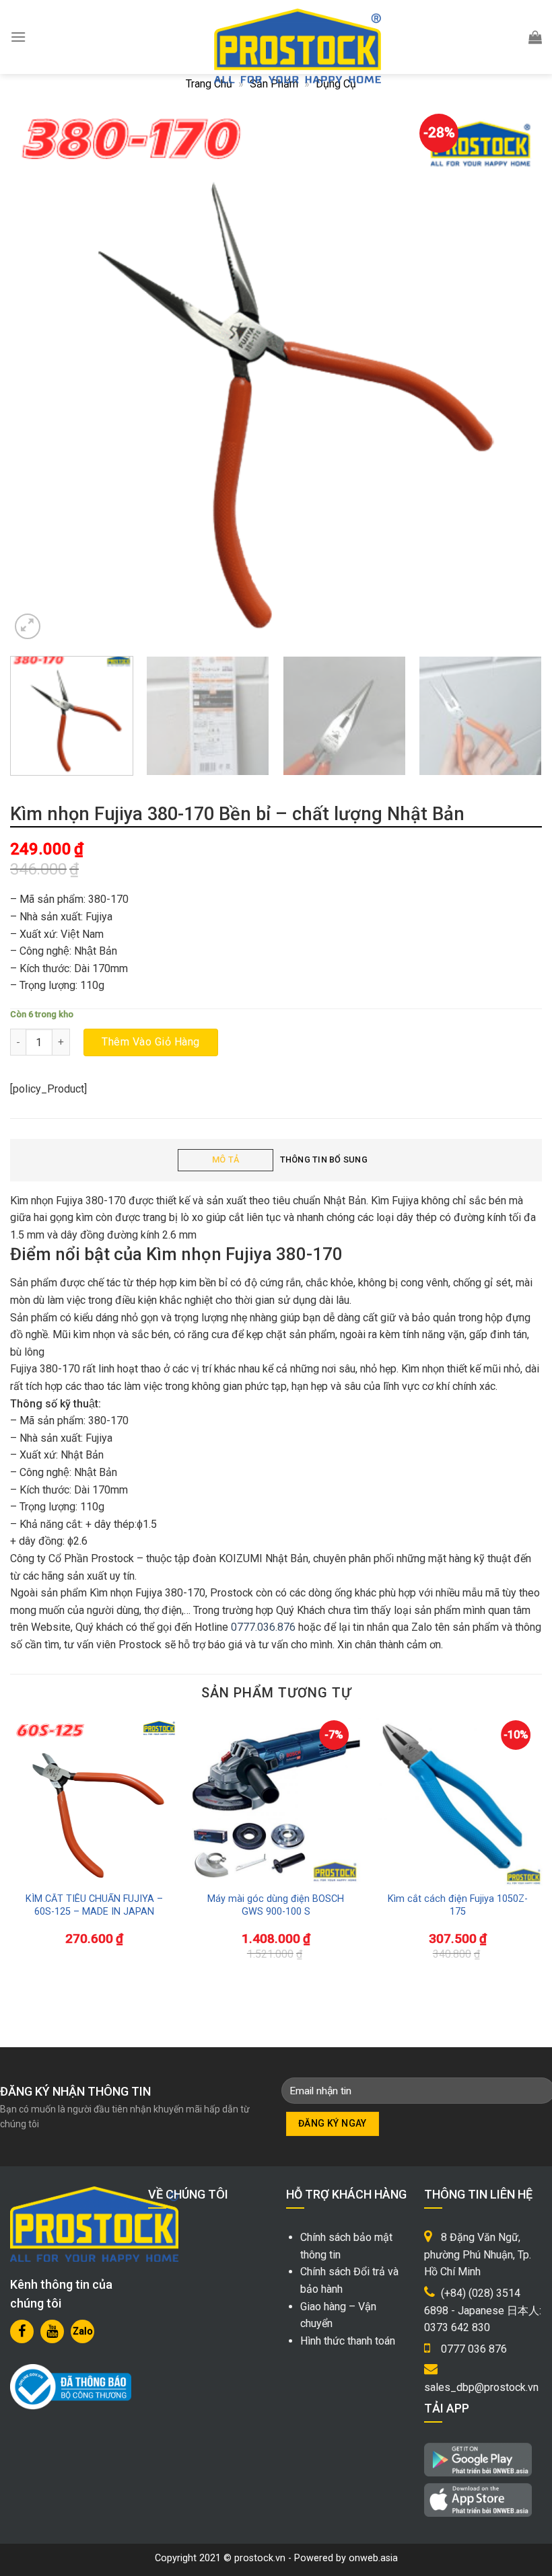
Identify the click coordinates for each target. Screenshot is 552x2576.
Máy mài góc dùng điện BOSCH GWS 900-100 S (276, 1905)
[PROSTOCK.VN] (298, 46)
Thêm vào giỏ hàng (150, 1042)
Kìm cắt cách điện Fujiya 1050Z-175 (458, 1905)
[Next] (514, 377)
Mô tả (226, 1160)
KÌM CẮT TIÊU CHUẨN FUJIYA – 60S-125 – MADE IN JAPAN (94, 1905)
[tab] (225, 1160)
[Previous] (38, 377)
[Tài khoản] (503, 37)
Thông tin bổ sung (324, 1160)
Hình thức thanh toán (348, 2341)
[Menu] (18, 37)
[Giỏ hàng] (535, 37)
